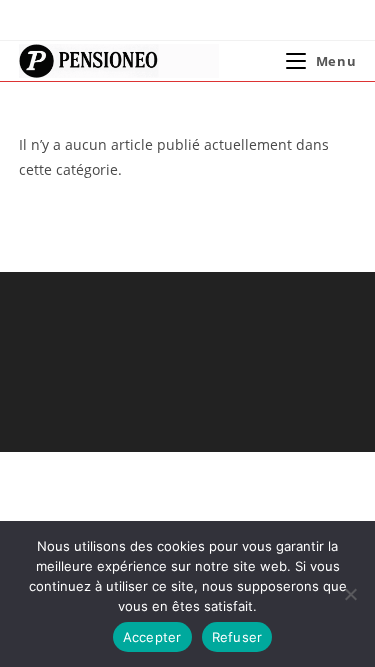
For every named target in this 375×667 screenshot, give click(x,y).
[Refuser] (350, 594)
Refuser (237, 637)
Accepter (152, 637)
